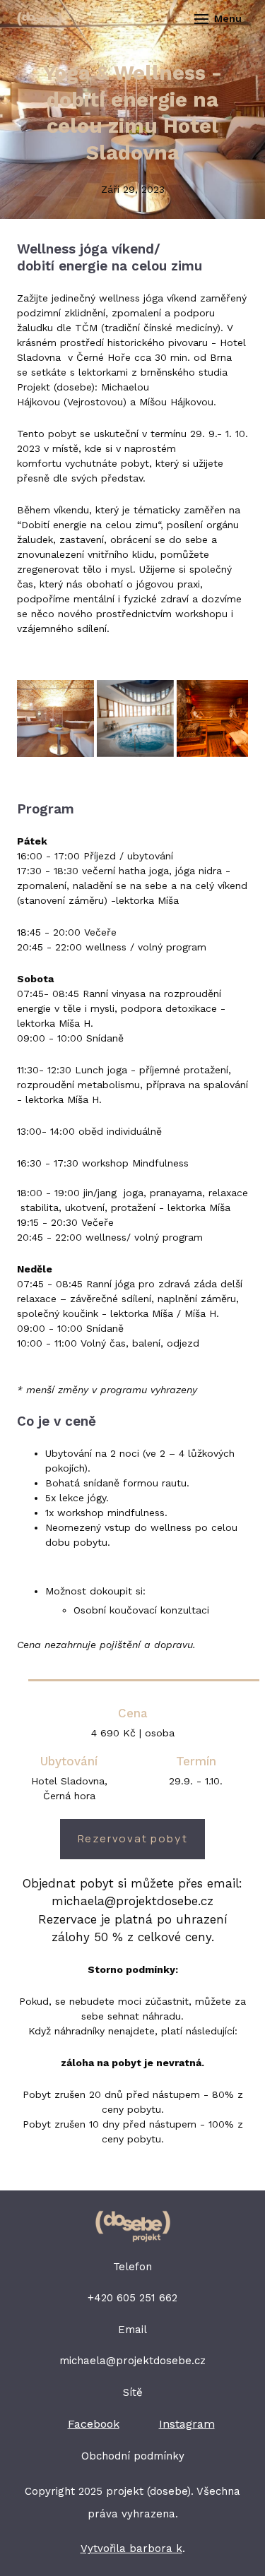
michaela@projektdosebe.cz (132, 2361)
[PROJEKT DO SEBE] (40, 19)
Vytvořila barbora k (131, 2548)
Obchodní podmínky (133, 2456)
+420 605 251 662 (132, 2298)
